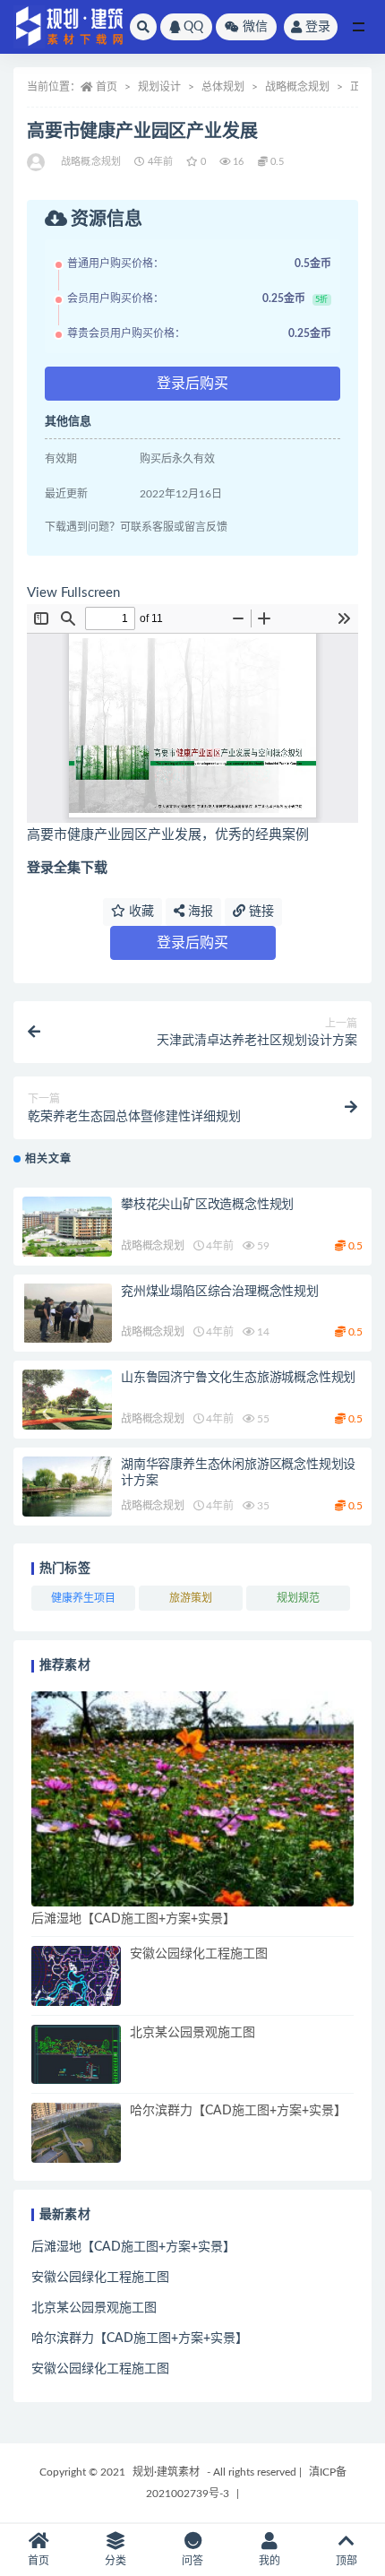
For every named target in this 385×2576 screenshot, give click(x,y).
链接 (260, 912)
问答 (192, 2561)
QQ (193, 27)
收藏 (140, 912)
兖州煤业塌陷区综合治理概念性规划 (220, 1292)
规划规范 (298, 1598)
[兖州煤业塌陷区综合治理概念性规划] (67, 1314)
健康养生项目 (83, 1598)
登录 (318, 27)
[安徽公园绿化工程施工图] (76, 1976)
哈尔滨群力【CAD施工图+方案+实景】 (238, 2111)
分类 (115, 2561)
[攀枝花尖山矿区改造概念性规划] (67, 1227)
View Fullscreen (73, 593)
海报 (199, 912)
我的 (269, 2561)
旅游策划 (191, 1598)
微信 (255, 27)
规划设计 (159, 87)
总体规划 (223, 87)
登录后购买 (192, 384)
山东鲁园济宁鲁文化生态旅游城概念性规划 (238, 1378)
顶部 (346, 2561)
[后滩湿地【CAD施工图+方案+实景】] (192, 1799)
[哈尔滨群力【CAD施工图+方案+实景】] (76, 2133)
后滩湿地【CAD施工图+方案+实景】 (133, 1919)
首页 (107, 87)
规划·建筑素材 (166, 2472)
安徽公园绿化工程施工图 (199, 1954)
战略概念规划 (297, 87)
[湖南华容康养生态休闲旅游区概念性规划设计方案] (67, 1487)
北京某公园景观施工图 (192, 2033)
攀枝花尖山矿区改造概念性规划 (207, 1205)
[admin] (37, 162)
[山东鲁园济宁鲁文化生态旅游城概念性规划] (67, 1400)
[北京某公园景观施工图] (76, 2055)
